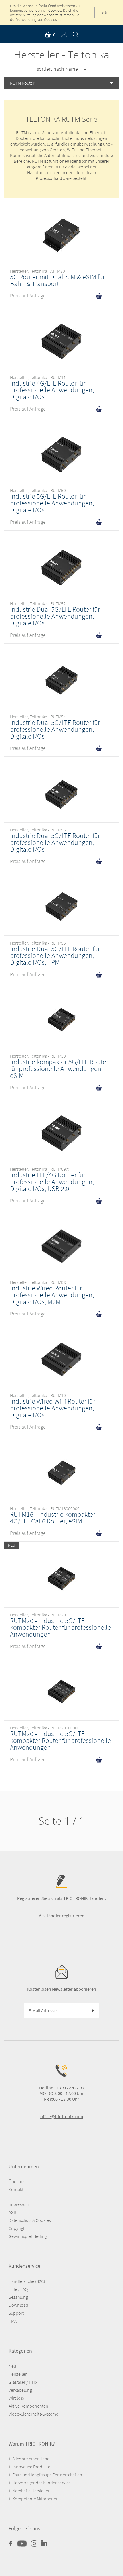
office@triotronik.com (62, 2116)
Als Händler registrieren (62, 1916)
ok (105, 13)
